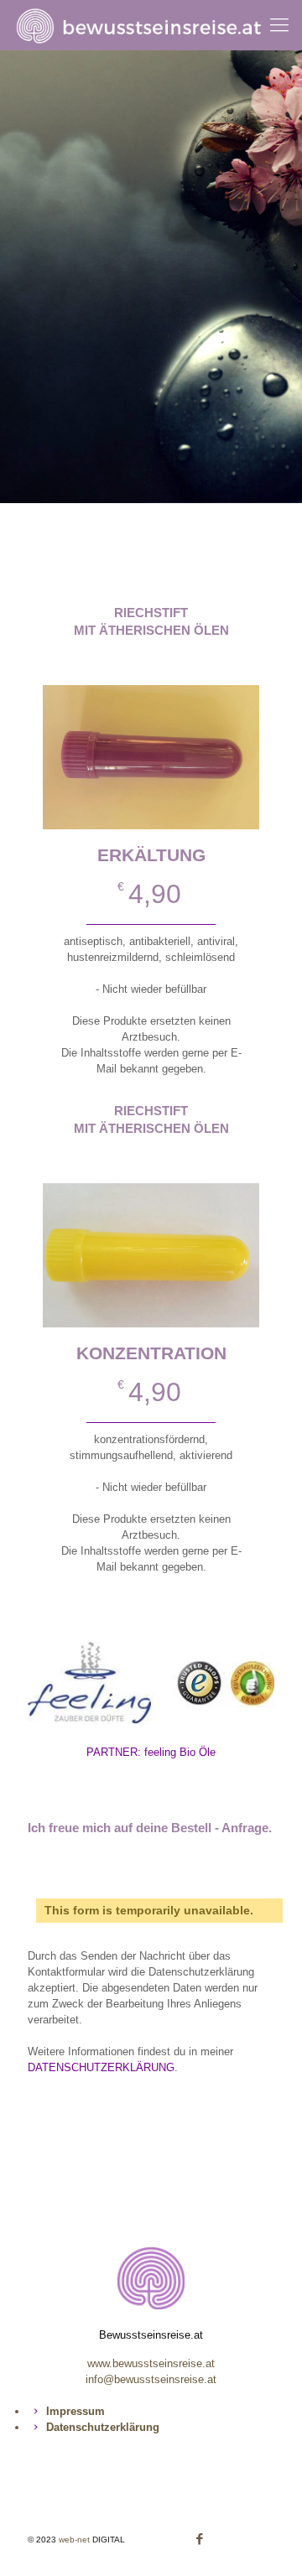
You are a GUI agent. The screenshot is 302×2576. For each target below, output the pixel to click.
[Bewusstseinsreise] (153, 25)
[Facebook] (200, 2539)
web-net (74, 2540)
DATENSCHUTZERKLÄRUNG (101, 2067)
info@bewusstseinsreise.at (151, 2379)
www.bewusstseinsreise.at (151, 2363)
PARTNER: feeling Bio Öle (151, 1752)
